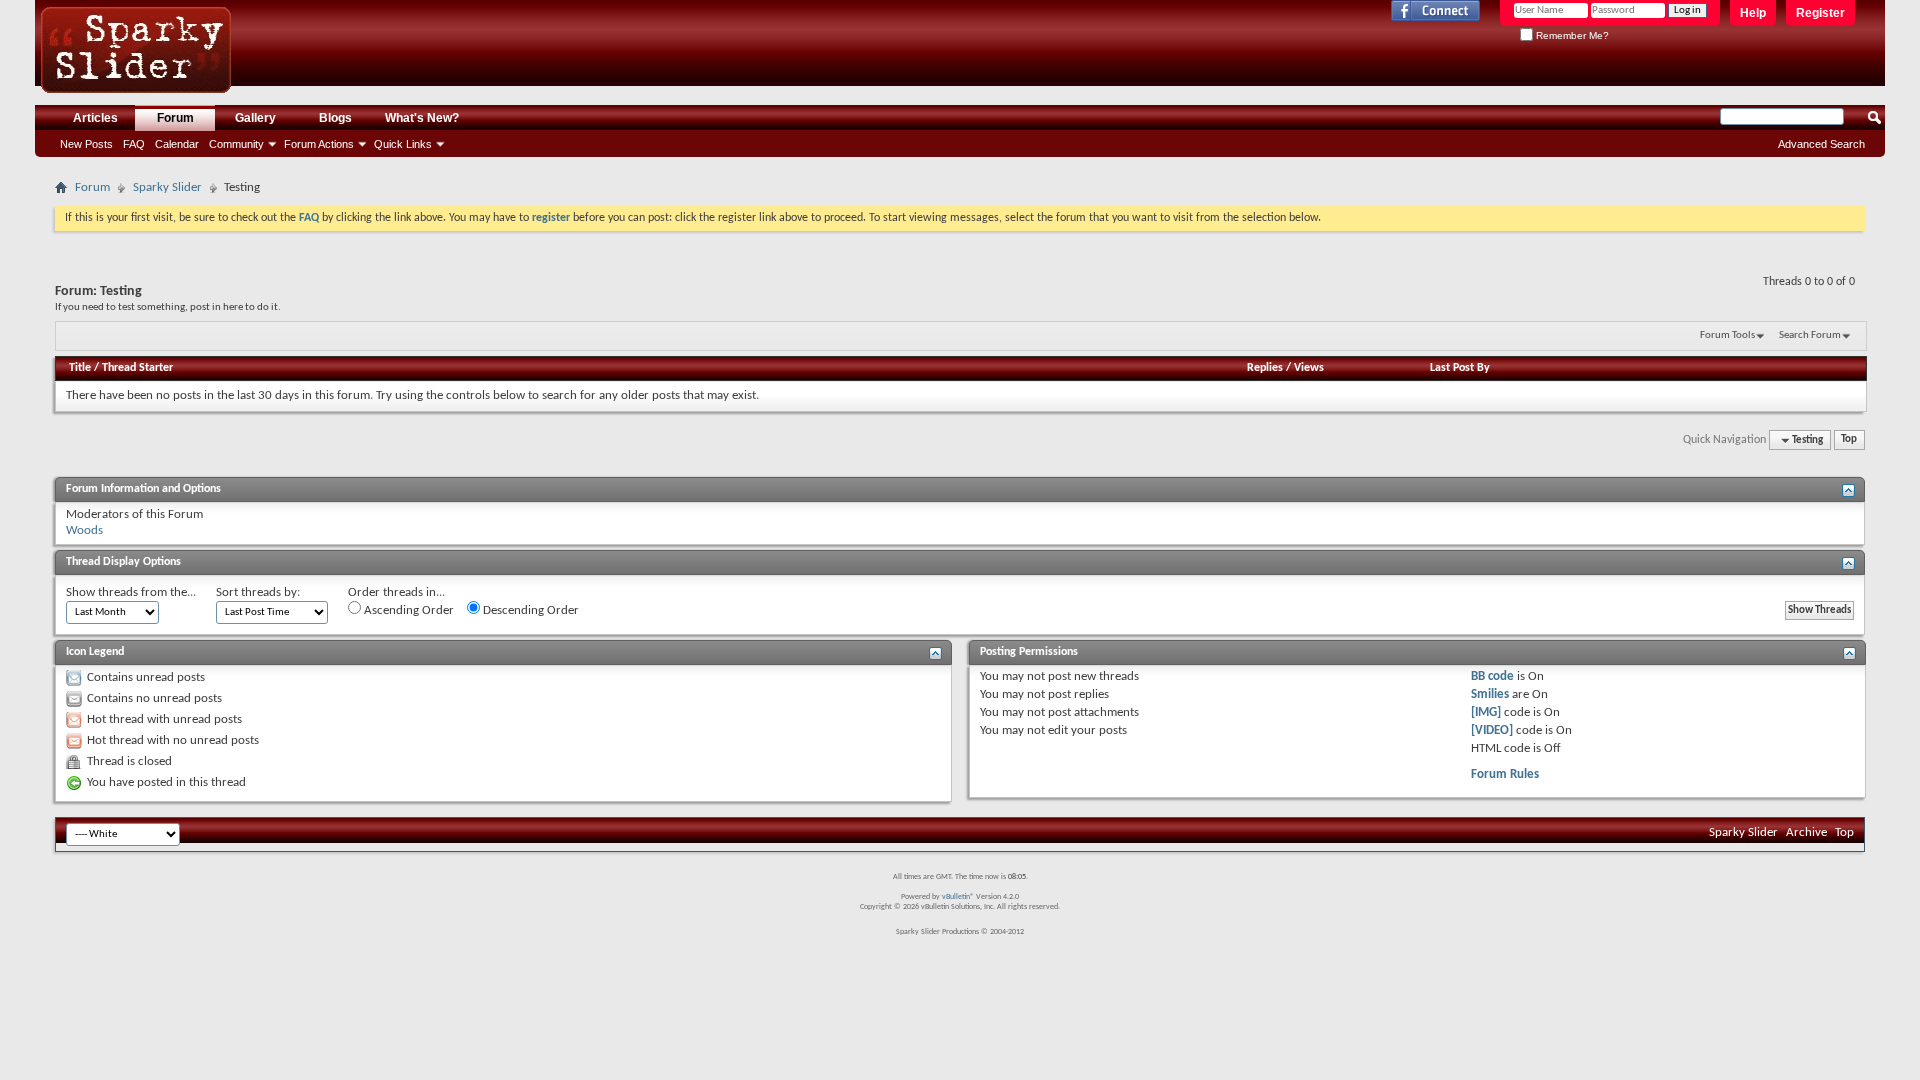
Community (236, 144)
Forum (175, 118)
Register (1820, 13)
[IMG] (1486, 712)
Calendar (177, 144)
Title (80, 368)
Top (1849, 440)
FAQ (134, 144)
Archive (1806, 832)
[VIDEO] (1492, 730)
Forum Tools (1727, 335)
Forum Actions (319, 144)
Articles (95, 118)
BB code (1492, 676)
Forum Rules (1505, 774)
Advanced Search (1821, 144)
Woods (84, 530)
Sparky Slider (167, 187)
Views (1309, 368)
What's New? (422, 118)
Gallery (255, 118)
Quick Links (403, 144)
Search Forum (1810, 335)
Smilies (1490, 694)
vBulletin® (958, 897)
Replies (1265, 368)
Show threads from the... (131, 592)
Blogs (335, 118)
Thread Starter (137, 368)
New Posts (86, 144)
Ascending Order (407, 610)
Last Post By (1460, 368)
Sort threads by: (258, 592)
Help (1753, 13)
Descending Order (529, 610)
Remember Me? (1571, 35)
